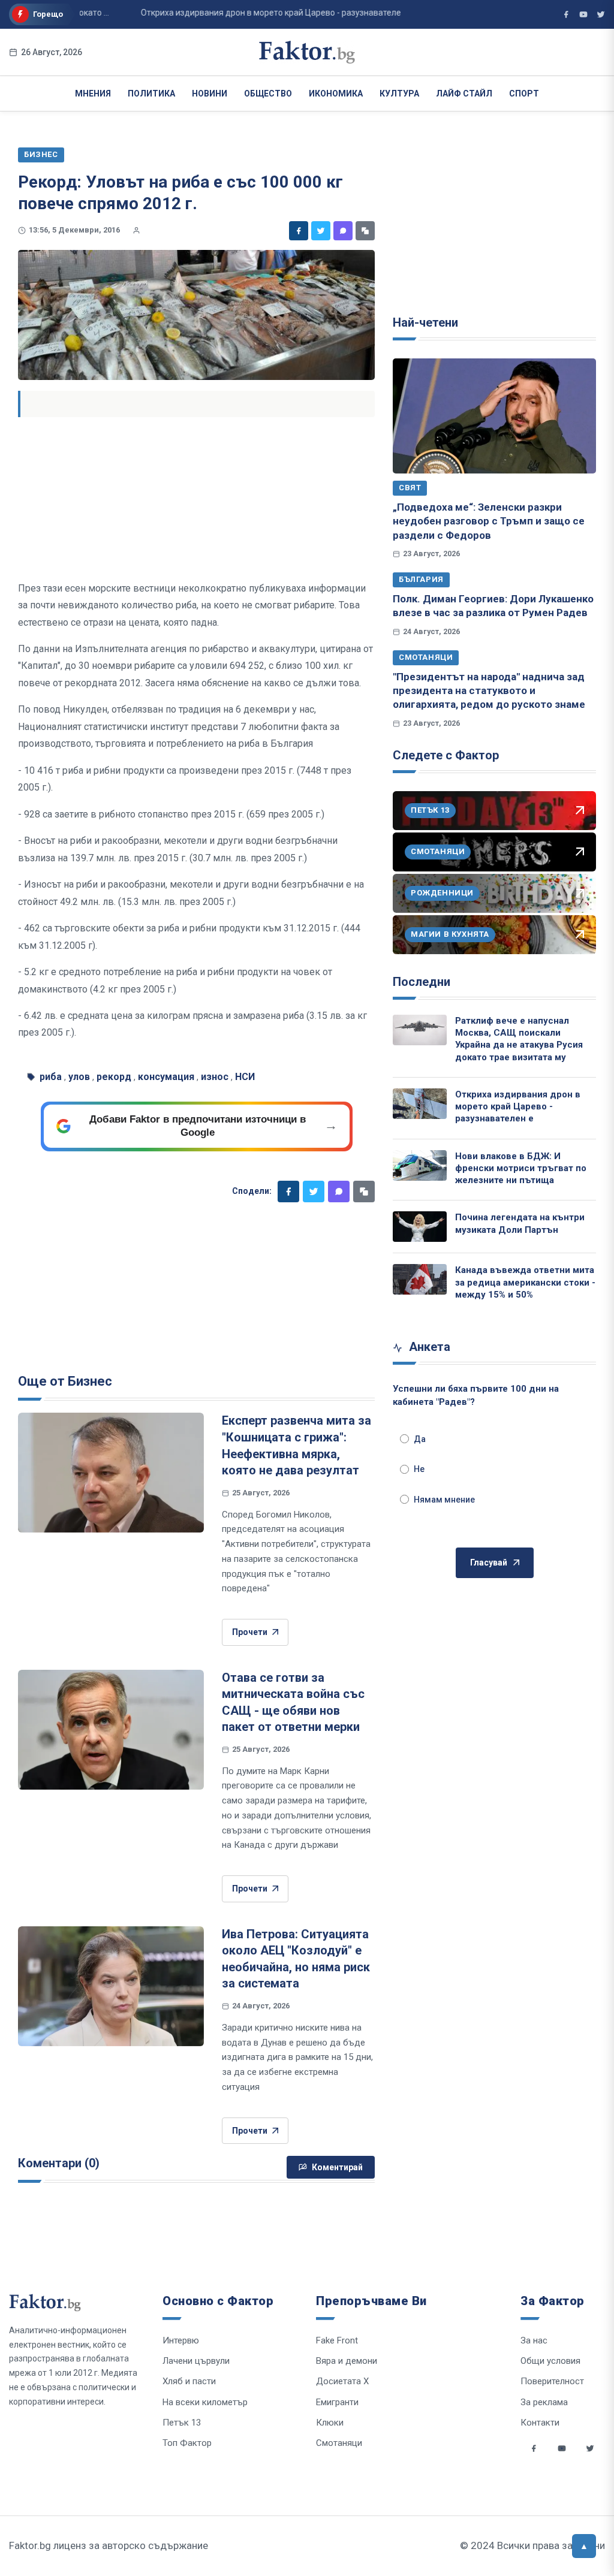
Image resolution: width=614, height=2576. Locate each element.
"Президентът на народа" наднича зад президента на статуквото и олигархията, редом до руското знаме (489, 691)
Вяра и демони (347, 2361)
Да (420, 1439)
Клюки (330, 2423)
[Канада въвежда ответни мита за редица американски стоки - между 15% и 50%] (420, 1279)
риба (51, 1077)
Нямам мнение (444, 1500)
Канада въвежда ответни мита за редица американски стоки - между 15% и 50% (525, 1282)
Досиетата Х (342, 2381)
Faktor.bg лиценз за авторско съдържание (109, 2545)
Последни (422, 982)
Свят (410, 488)
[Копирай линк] (365, 231)
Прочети (250, 1632)
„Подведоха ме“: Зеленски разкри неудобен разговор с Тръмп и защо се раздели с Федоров (489, 521)
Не (419, 1469)
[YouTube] (583, 14)
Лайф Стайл (464, 93)
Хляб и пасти (189, 2381)
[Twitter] (321, 231)
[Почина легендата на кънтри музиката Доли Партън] (420, 1227)
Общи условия (550, 2361)
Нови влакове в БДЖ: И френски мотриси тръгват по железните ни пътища (521, 1168)
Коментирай (337, 2167)
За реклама (544, 2402)
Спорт (524, 93)
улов (79, 1077)
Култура (399, 93)
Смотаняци (426, 657)
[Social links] (534, 2448)
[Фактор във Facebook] (566, 14)
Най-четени (425, 322)
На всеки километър (205, 2402)
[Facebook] (299, 231)
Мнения (93, 93)
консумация (166, 1077)
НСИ (245, 1077)
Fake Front (337, 2340)
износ (215, 1077)
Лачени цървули (196, 2361)
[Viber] (343, 231)
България (421, 579)
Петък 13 (182, 2423)
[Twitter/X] (601, 14)
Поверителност (552, 2381)
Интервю (181, 2340)
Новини (210, 93)
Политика (151, 93)
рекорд (114, 1077)
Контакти (540, 2423)
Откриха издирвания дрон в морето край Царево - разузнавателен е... (252, 13)
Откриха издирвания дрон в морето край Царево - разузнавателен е (518, 1107)
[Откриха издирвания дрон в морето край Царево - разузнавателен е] (420, 1104)
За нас (534, 2340)
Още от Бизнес (65, 1381)
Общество (268, 93)
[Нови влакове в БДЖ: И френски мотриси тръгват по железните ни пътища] (420, 1165)
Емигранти (337, 2402)
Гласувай (489, 1563)
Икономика (336, 93)
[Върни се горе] (584, 2546)
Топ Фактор (187, 2443)
